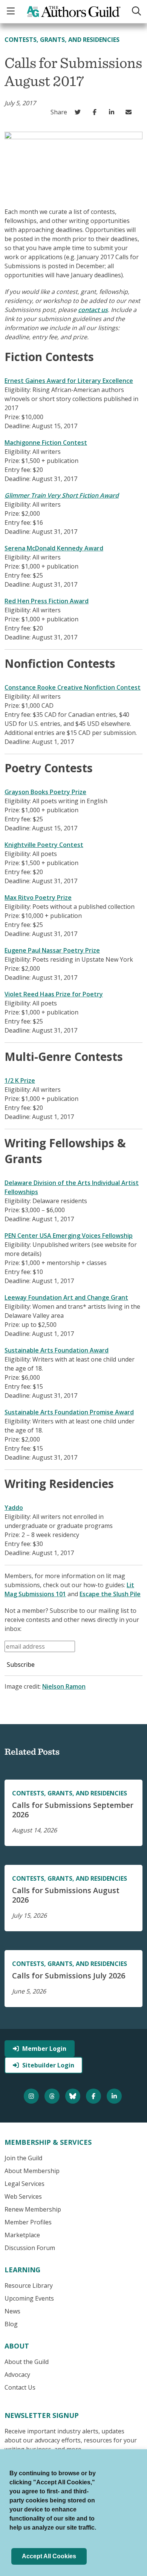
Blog (11, 2324)
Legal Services (24, 2184)
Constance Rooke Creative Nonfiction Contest (73, 687)
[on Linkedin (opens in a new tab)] (113, 112)
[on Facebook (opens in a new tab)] (96, 112)
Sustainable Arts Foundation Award (57, 1350)
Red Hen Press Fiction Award (47, 601)
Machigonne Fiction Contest (46, 443)
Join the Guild (23, 2158)
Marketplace (22, 2235)
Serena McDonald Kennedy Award (54, 548)
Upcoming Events (29, 2298)
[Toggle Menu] (12, 12)
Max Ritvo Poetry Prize (38, 898)
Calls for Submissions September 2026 (73, 1810)
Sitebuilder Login (48, 2065)
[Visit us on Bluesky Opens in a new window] (74, 2096)
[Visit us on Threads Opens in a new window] (53, 2096)
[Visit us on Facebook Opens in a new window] (94, 2096)
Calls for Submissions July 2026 (69, 1976)
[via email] (130, 112)
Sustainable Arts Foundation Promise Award (69, 1412)
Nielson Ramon (64, 1686)
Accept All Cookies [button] (49, 2556)
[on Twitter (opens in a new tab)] (79, 112)
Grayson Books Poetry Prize (45, 792)
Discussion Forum (30, 2248)
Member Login (44, 2049)
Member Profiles (28, 2222)
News (12, 2311)
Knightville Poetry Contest (44, 845)
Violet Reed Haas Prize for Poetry (54, 994)
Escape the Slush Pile (110, 1594)
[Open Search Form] (136, 12)
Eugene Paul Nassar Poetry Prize (52, 950)
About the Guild (27, 2362)
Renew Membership (33, 2209)
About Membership (32, 2171)
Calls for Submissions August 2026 (66, 1895)
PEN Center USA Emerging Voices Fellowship (69, 1236)
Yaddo (14, 1508)
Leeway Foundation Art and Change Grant (66, 1297)
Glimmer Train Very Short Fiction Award (62, 495)
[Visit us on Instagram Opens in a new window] (32, 2096)
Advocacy (17, 2375)
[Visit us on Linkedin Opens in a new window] (115, 2096)
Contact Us (20, 2387)
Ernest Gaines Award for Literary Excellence (69, 381)
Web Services (23, 2196)
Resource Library (29, 2286)
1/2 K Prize (20, 1081)
